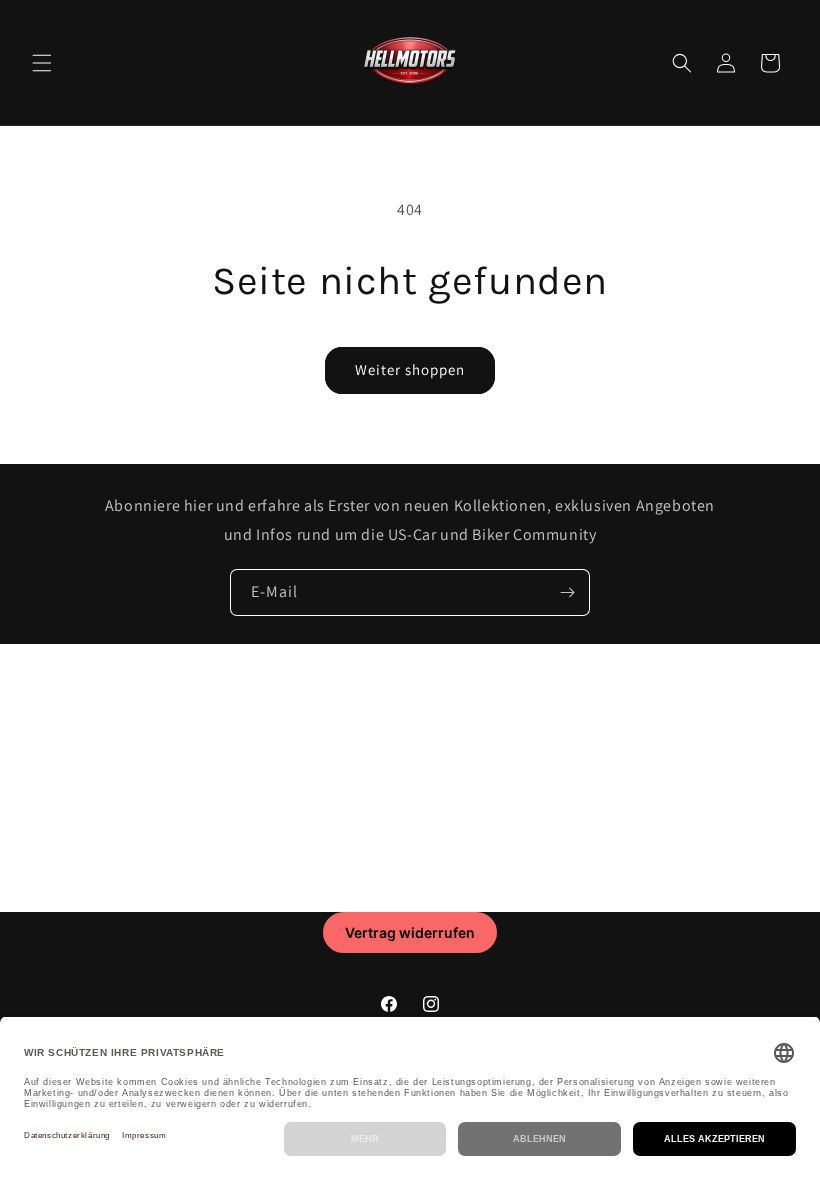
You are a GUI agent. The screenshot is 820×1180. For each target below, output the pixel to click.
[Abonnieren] (567, 592)
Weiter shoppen (410, 369)
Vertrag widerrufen (410, 932)
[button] (42, 63)
